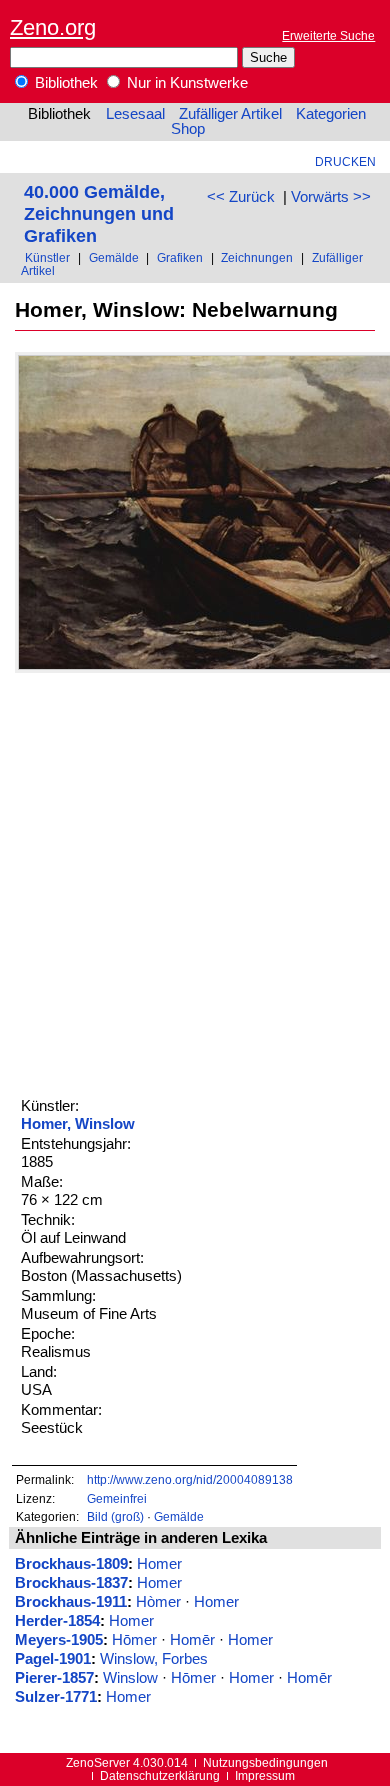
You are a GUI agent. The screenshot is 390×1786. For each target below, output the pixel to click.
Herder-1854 (57, 1621)
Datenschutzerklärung (160, 1775)
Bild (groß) (115, 1516)
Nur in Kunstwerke (185, 83)
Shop (188, 129)
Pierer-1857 (54, 1678)
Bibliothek (64, 83)
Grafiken (180, 257)
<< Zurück (241, 197)
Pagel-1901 (53, 1659)
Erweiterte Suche (328, 35)
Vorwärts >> (331, 197)
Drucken (345, 161)
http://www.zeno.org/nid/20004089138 (190, 1479)
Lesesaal (135, 114)
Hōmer (134, 1640)
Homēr (192, 1640)
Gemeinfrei (117, 1498)
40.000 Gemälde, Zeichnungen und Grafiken (99, 213)
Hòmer (158, 1602)
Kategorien (331, 114)
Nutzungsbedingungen (265, 1762)
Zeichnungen (257, 257)
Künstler (47, 257)
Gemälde (114, 257)
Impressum (265, 1775)
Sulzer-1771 (56, 1697)
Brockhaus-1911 (71, 1602)
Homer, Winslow (78, 1124)
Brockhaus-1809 (71, 1564)
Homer (159, 1564)
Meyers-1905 (59, 1640)
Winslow (130, 1678)
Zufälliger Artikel (230, 114)
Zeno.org (53, 27)
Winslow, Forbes (154, 1659)
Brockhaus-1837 (71, 1583)
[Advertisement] (195, 882)
